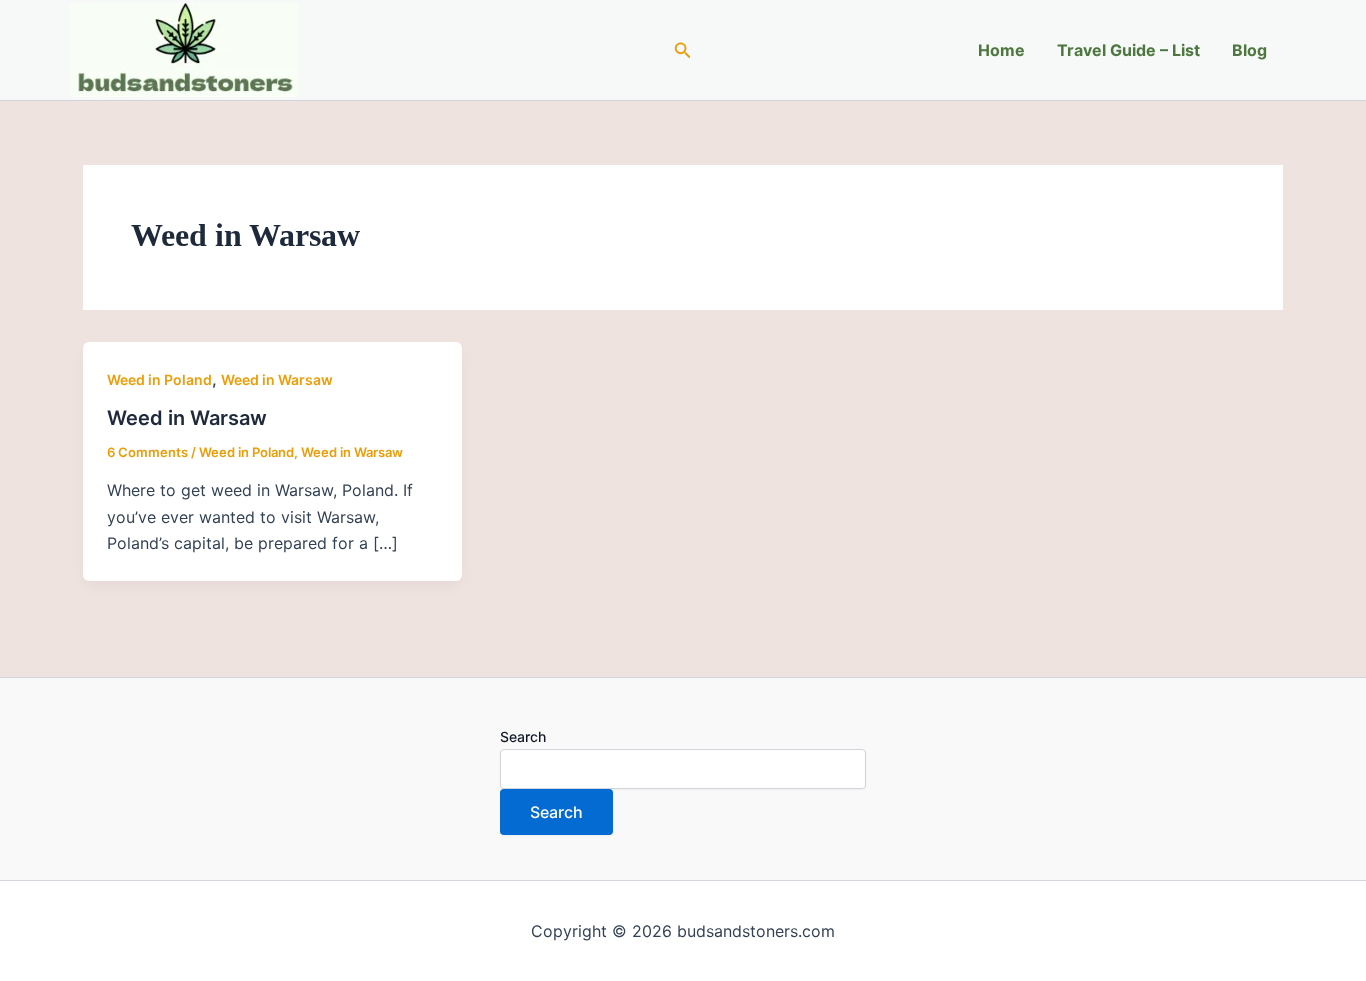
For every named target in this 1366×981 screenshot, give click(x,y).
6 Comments (147, 452)
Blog (1249, 50)
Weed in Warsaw (277, 379)
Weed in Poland (159, 379)
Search (523, 736)
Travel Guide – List (1128, 50)
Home (1001, 50)
